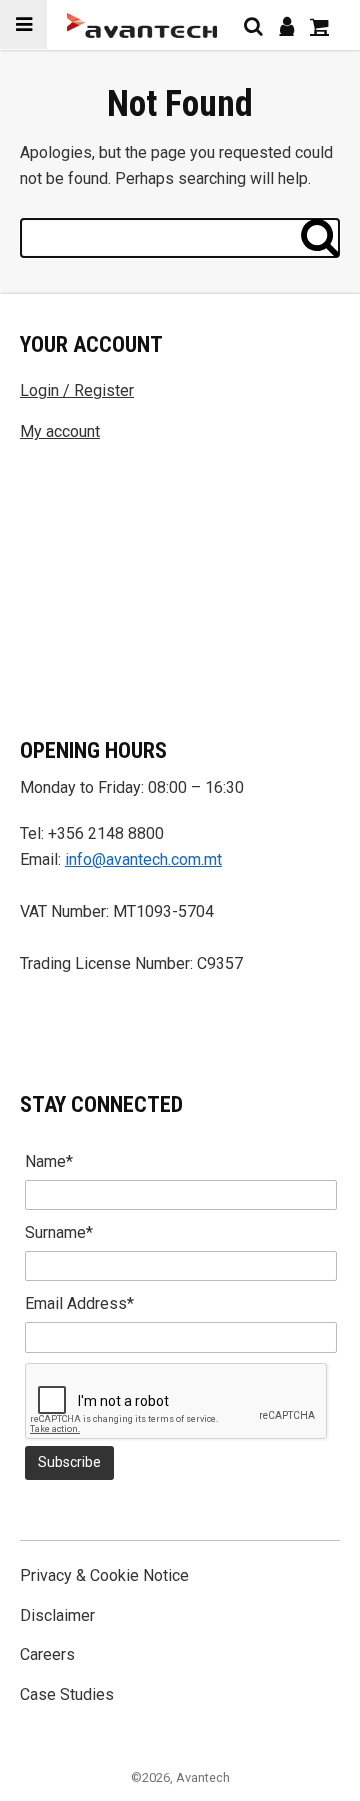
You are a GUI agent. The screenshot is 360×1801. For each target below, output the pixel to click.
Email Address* (79, 1303)
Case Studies (67, 1694)
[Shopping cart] (319, 26)
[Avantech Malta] (142, 25)
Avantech (203, 1777)
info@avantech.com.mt (143, 859)
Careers (47, 1654)
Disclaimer (57, 1615)
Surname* (59, 1232)
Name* (49, 1161)
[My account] (286, 26)
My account (60, 431)
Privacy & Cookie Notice (104, 1575)
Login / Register (77, 390)
